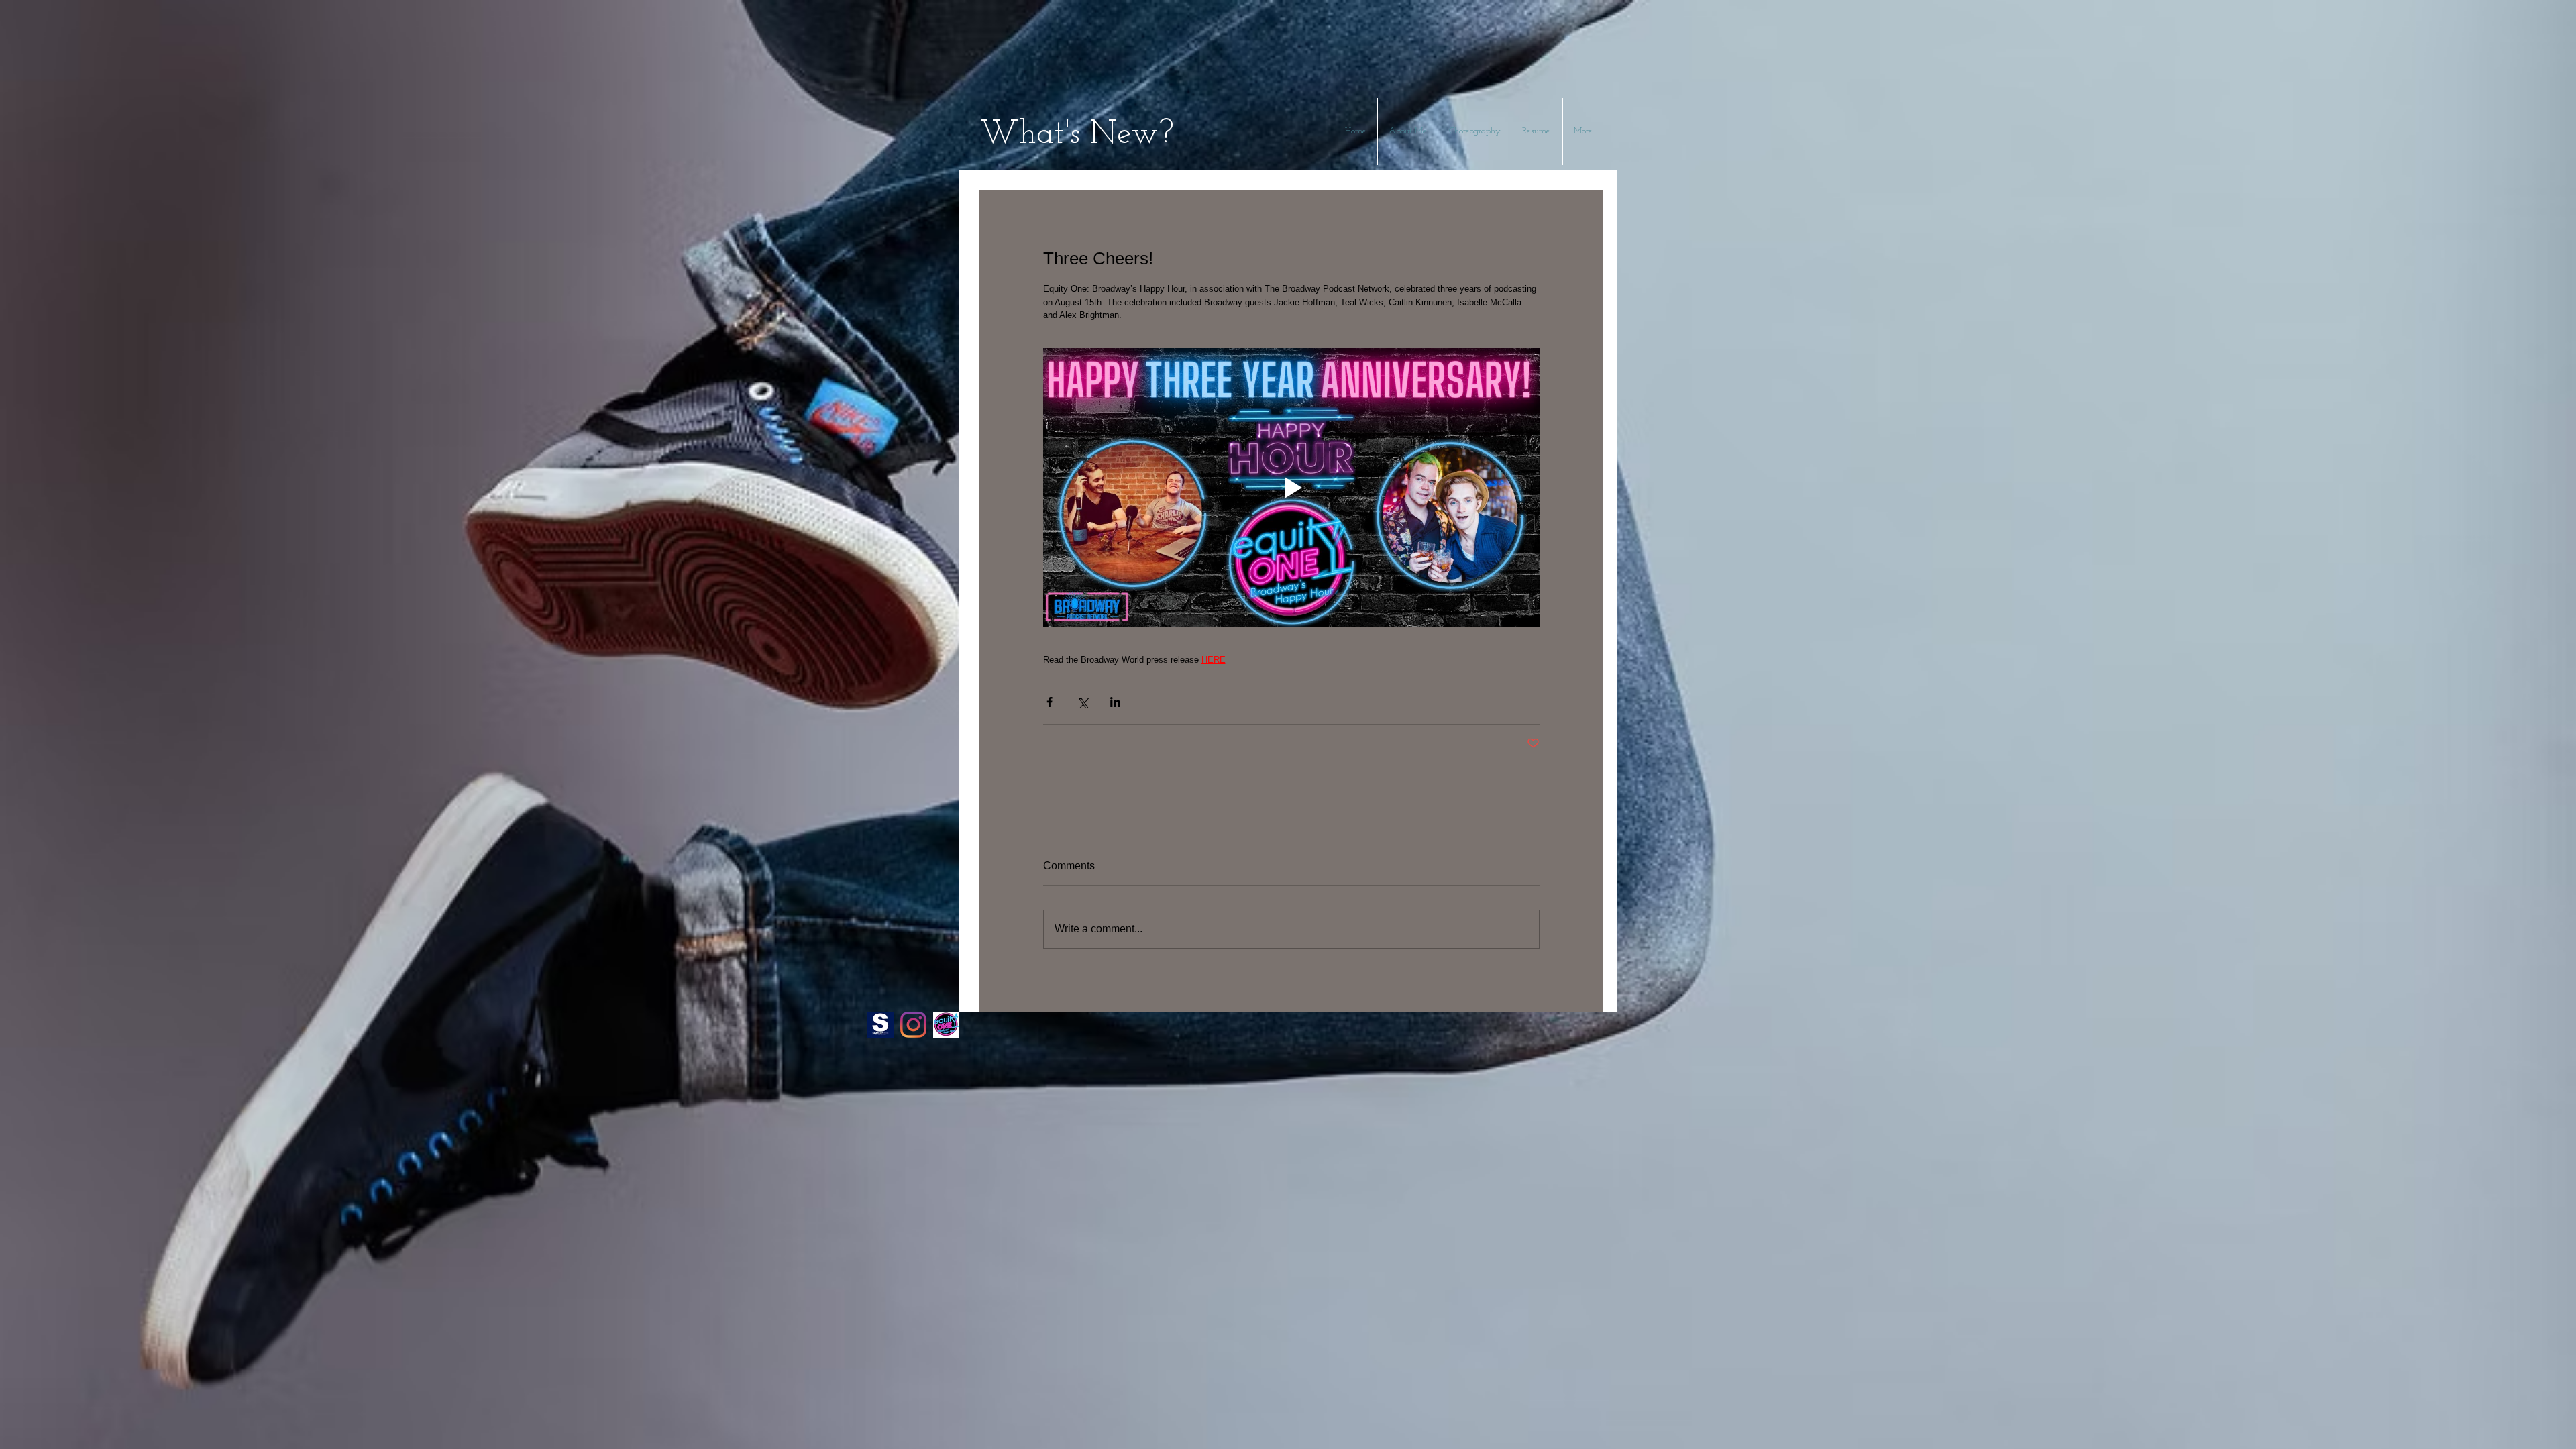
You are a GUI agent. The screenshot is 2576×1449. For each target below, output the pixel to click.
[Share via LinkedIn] (1115, 702)
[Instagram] (913, 1025)
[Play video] (1291, 488)
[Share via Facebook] (1050, 702)
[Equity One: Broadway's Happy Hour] (946, 1025)
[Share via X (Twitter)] (1082, 702)
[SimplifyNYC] (880, 1025)
